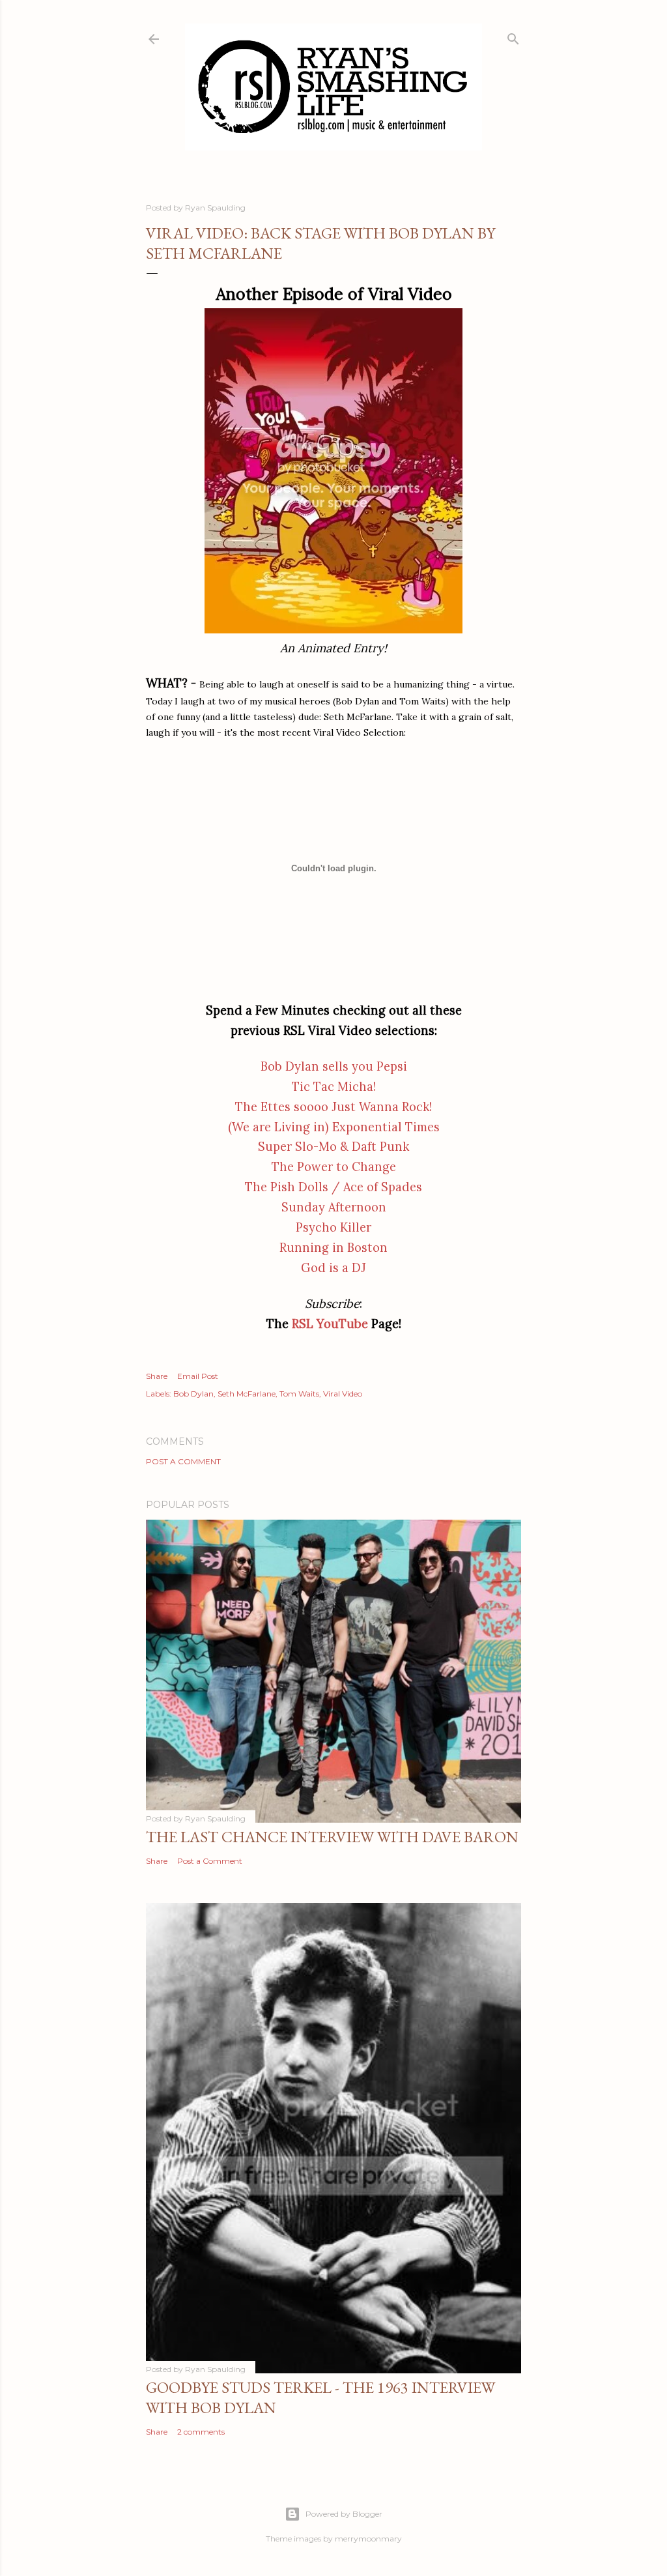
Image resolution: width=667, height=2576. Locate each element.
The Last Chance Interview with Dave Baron (332, 1837)
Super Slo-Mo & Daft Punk (333, 1147)
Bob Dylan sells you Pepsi (334, 1066)
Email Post (198, 1376)
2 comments (201, 2432)
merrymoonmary (368, 2539)
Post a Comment (183, 1461)
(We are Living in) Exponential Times (334, 1127)
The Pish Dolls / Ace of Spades (333, 1187)
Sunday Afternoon (334, 1207)
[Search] (513, 36)
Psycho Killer (333, 1227)
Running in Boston (333, 1248)
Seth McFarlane (247, 1394)
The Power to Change (334, 1167)
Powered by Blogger (344, 2514)
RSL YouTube (330, 1324)
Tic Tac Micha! (334, 1087)
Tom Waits (299, 1394)
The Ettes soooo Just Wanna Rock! (333, 1107)
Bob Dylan (193, 1394)
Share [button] (157, 1376)
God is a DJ (333, 1268)
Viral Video (343, 1394)
